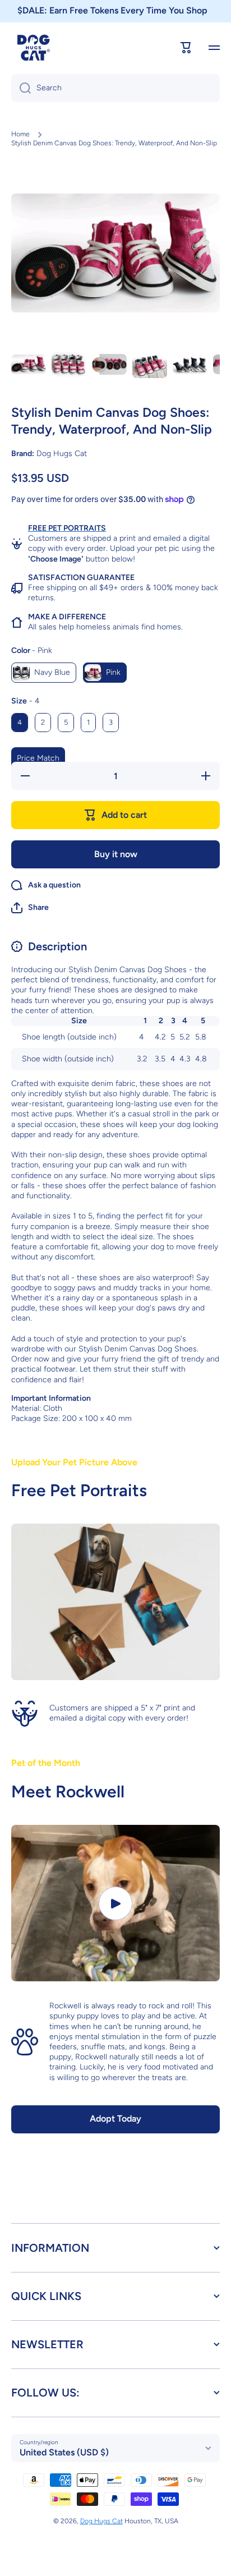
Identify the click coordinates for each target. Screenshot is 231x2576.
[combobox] (115, 88)
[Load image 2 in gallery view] (69, 365)
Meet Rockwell (68, 1791)
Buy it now (116, 854)
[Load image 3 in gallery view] (109, 365)
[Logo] (34, 48)
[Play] (115, 1903)
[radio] (44, 673)
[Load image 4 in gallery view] (150, 365)
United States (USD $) (64, 2452)
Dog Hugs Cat (101, 2521)
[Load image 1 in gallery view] (29, 365)
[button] (30, 908)
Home (20, 134)
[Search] (21, 88)
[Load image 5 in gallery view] (190, 365)
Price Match (38, 758)
